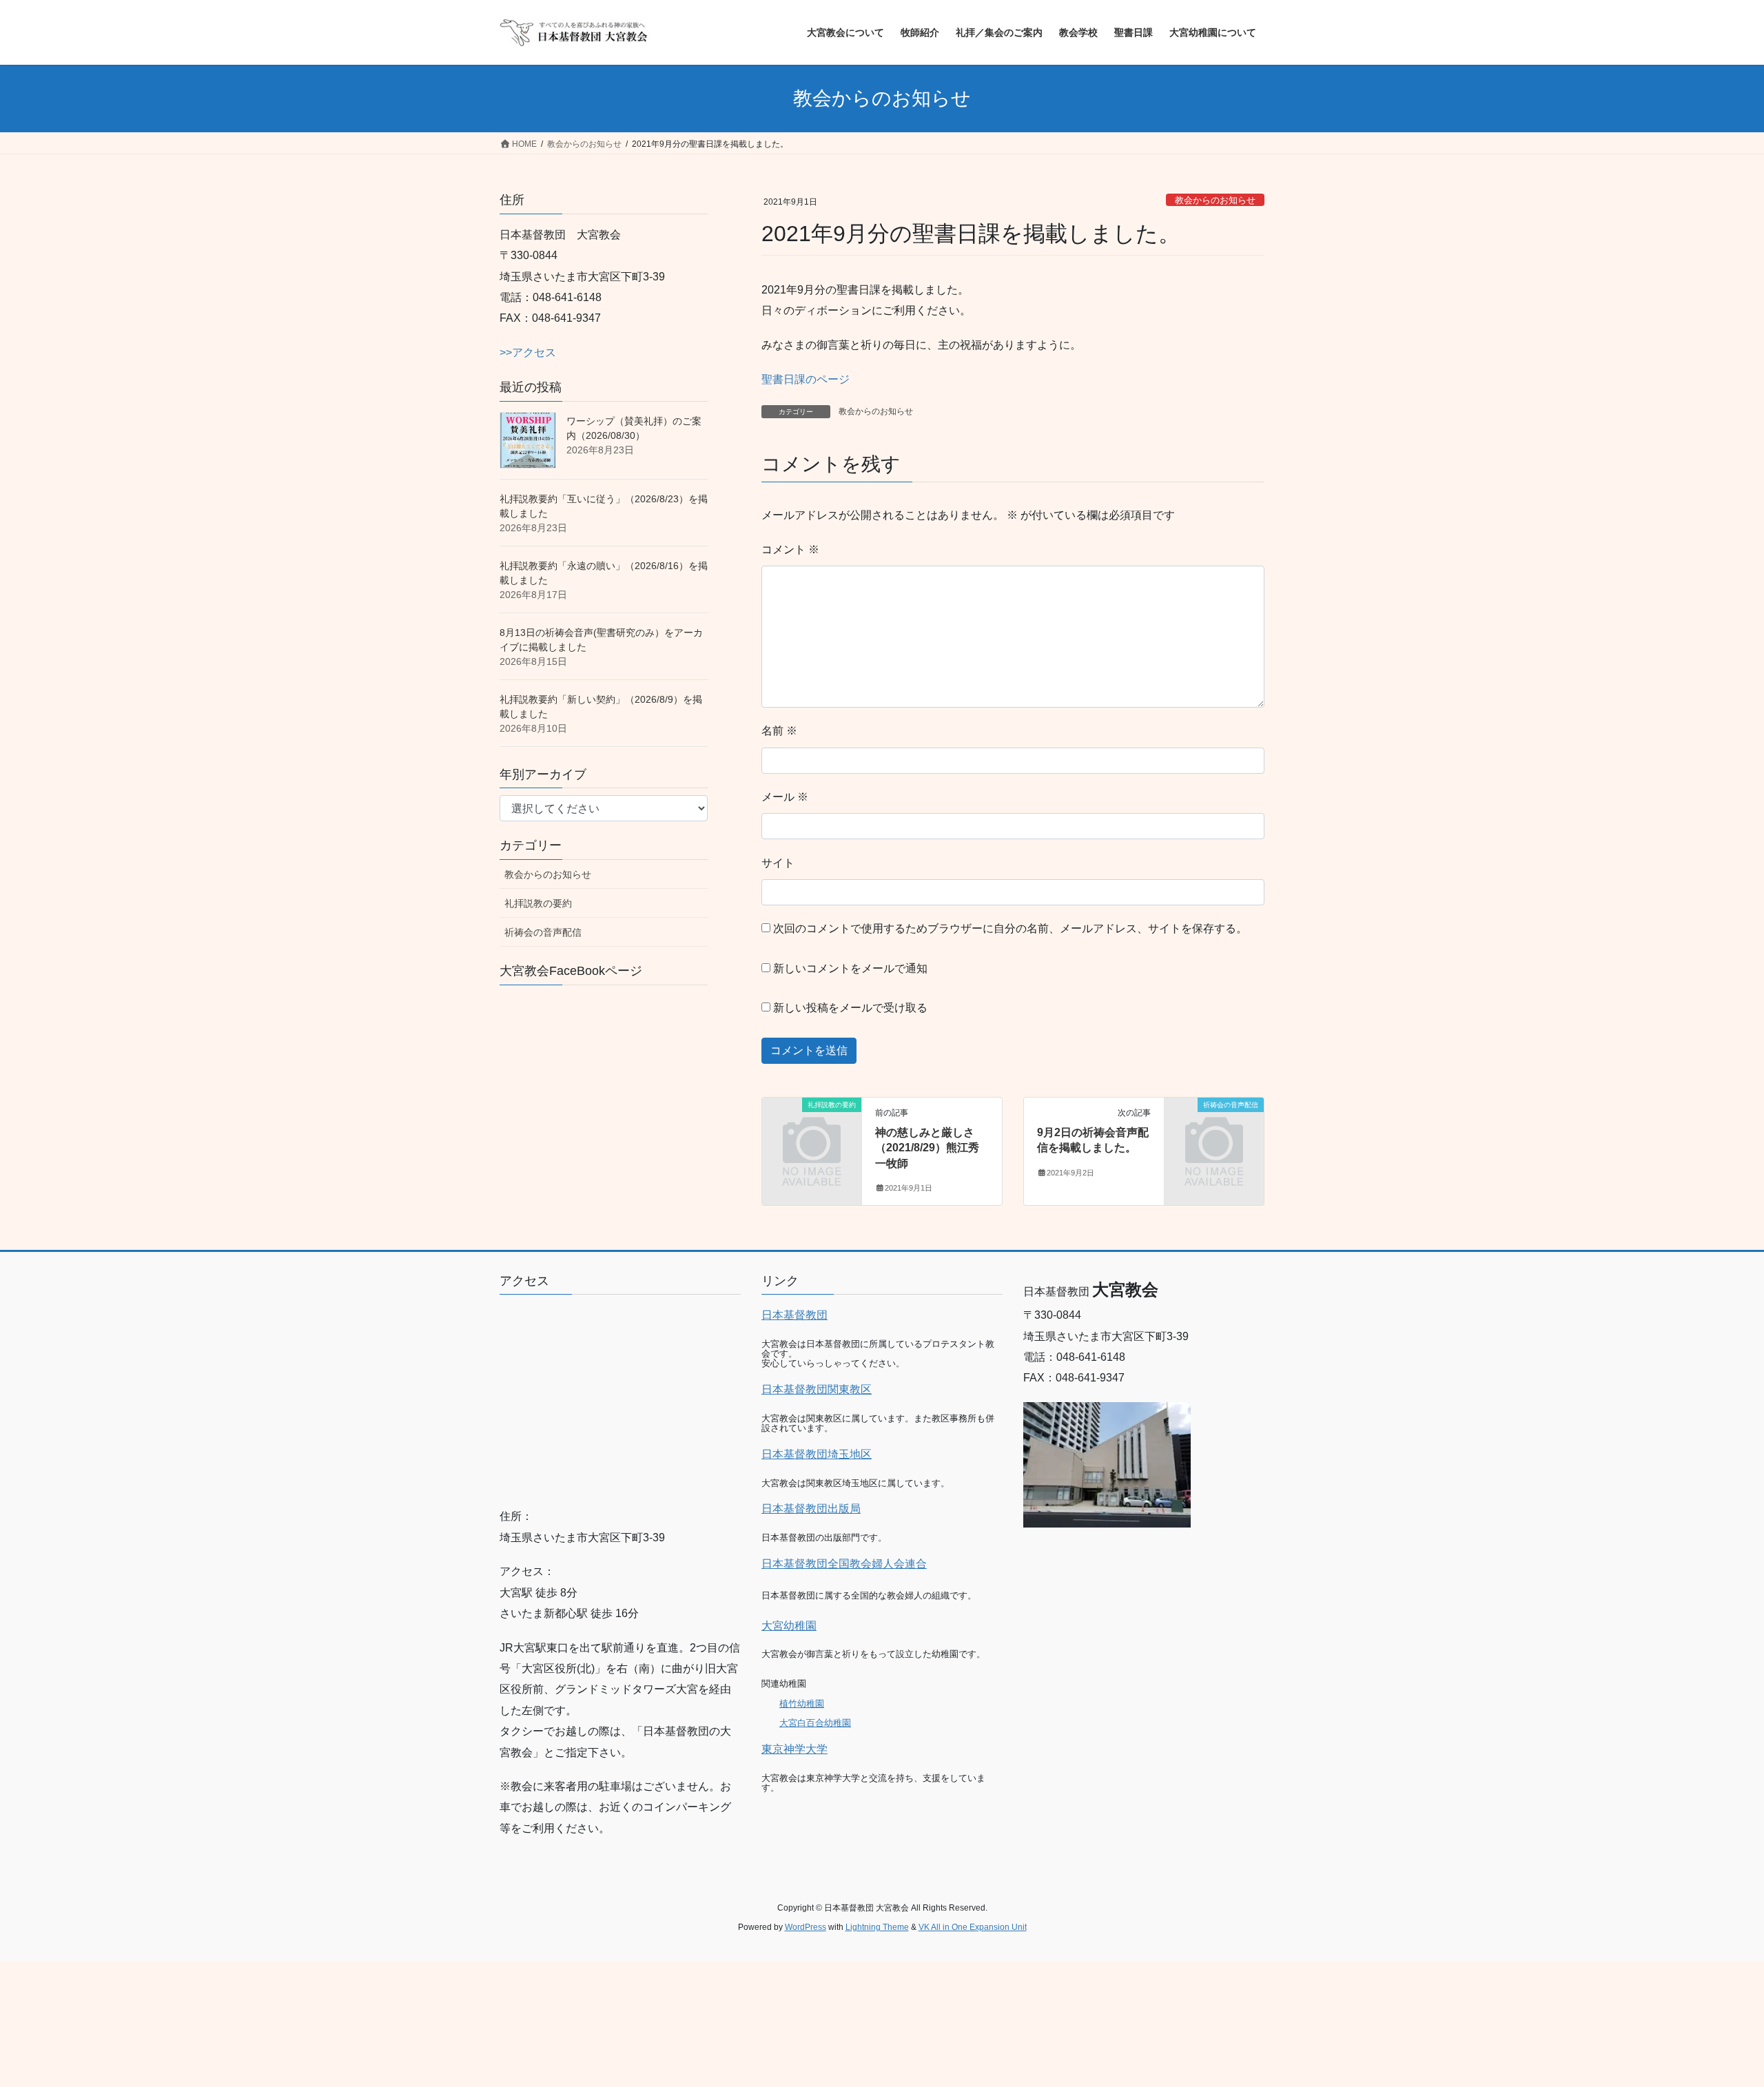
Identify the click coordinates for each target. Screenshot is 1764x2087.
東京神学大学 (794, 1749)
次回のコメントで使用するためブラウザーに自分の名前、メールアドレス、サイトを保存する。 (1010, 928)
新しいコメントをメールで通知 (850, 968)
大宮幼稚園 (789, 1626)
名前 (779, 731)
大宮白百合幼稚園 (815, 1723)
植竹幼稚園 (802, 1704)
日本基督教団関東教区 (817, 1389)
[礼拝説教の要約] (812, 1128)
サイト (778, 863)
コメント (790, 549)
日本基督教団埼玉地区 (817, 1454)
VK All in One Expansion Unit (973, 1927)
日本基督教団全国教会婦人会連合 (844, 1564)
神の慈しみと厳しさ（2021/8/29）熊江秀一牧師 (927, 1148)
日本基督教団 (794, 1315)
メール (785, 797)
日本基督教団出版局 (811, 1509)
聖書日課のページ (806, 379)
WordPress (806, 1927)
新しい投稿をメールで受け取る (850, 1008)
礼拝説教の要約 (538, 903)
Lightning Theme (877, 1927)
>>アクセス (528, 352)
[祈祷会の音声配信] (1214, 1128)
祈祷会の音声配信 (543, 932)
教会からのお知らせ (1215, 200)
